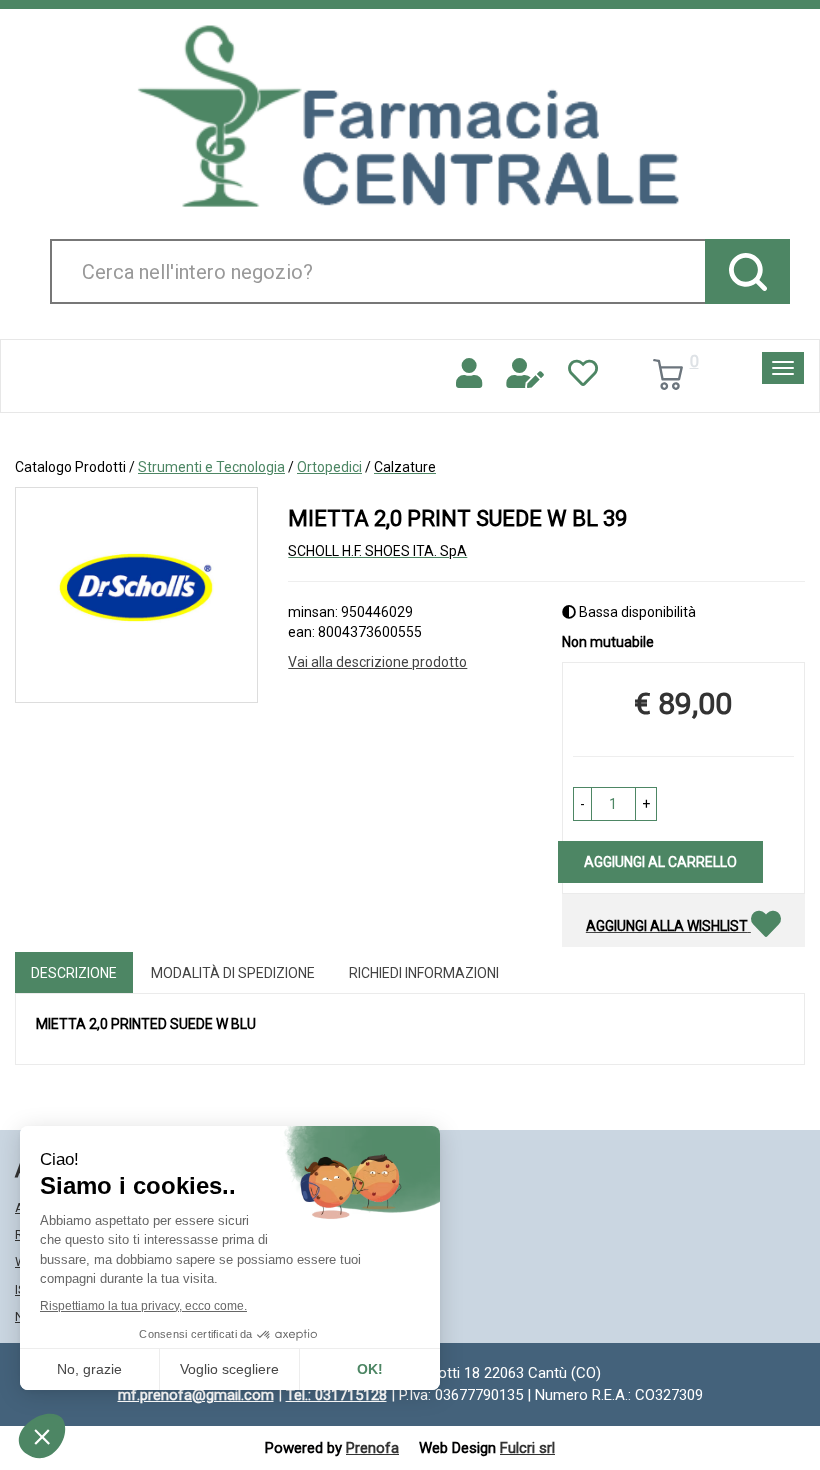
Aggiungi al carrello (660, 862)
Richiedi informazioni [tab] (424, 973)
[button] (582, 804)
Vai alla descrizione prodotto (377, 662)
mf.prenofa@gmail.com (196, 1395)
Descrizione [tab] (74, 973)
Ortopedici (329, 467)
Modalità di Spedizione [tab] (233, 973)
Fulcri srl (527, 1448)
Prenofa (372, 1448)
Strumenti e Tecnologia (211, 467)
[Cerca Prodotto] (747, 271)
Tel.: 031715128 (336, 1395)
